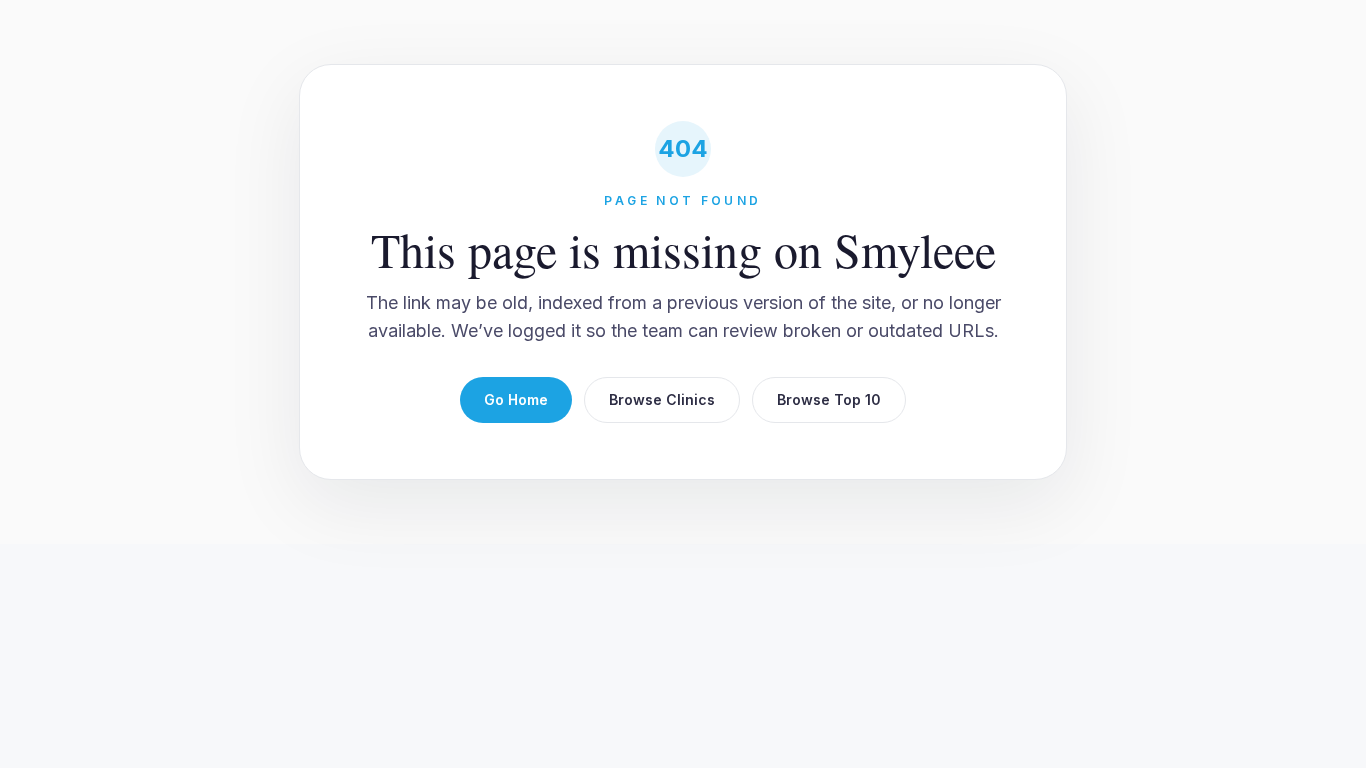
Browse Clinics (662, 399)
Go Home (516, 399)
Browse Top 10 (829, 399)
